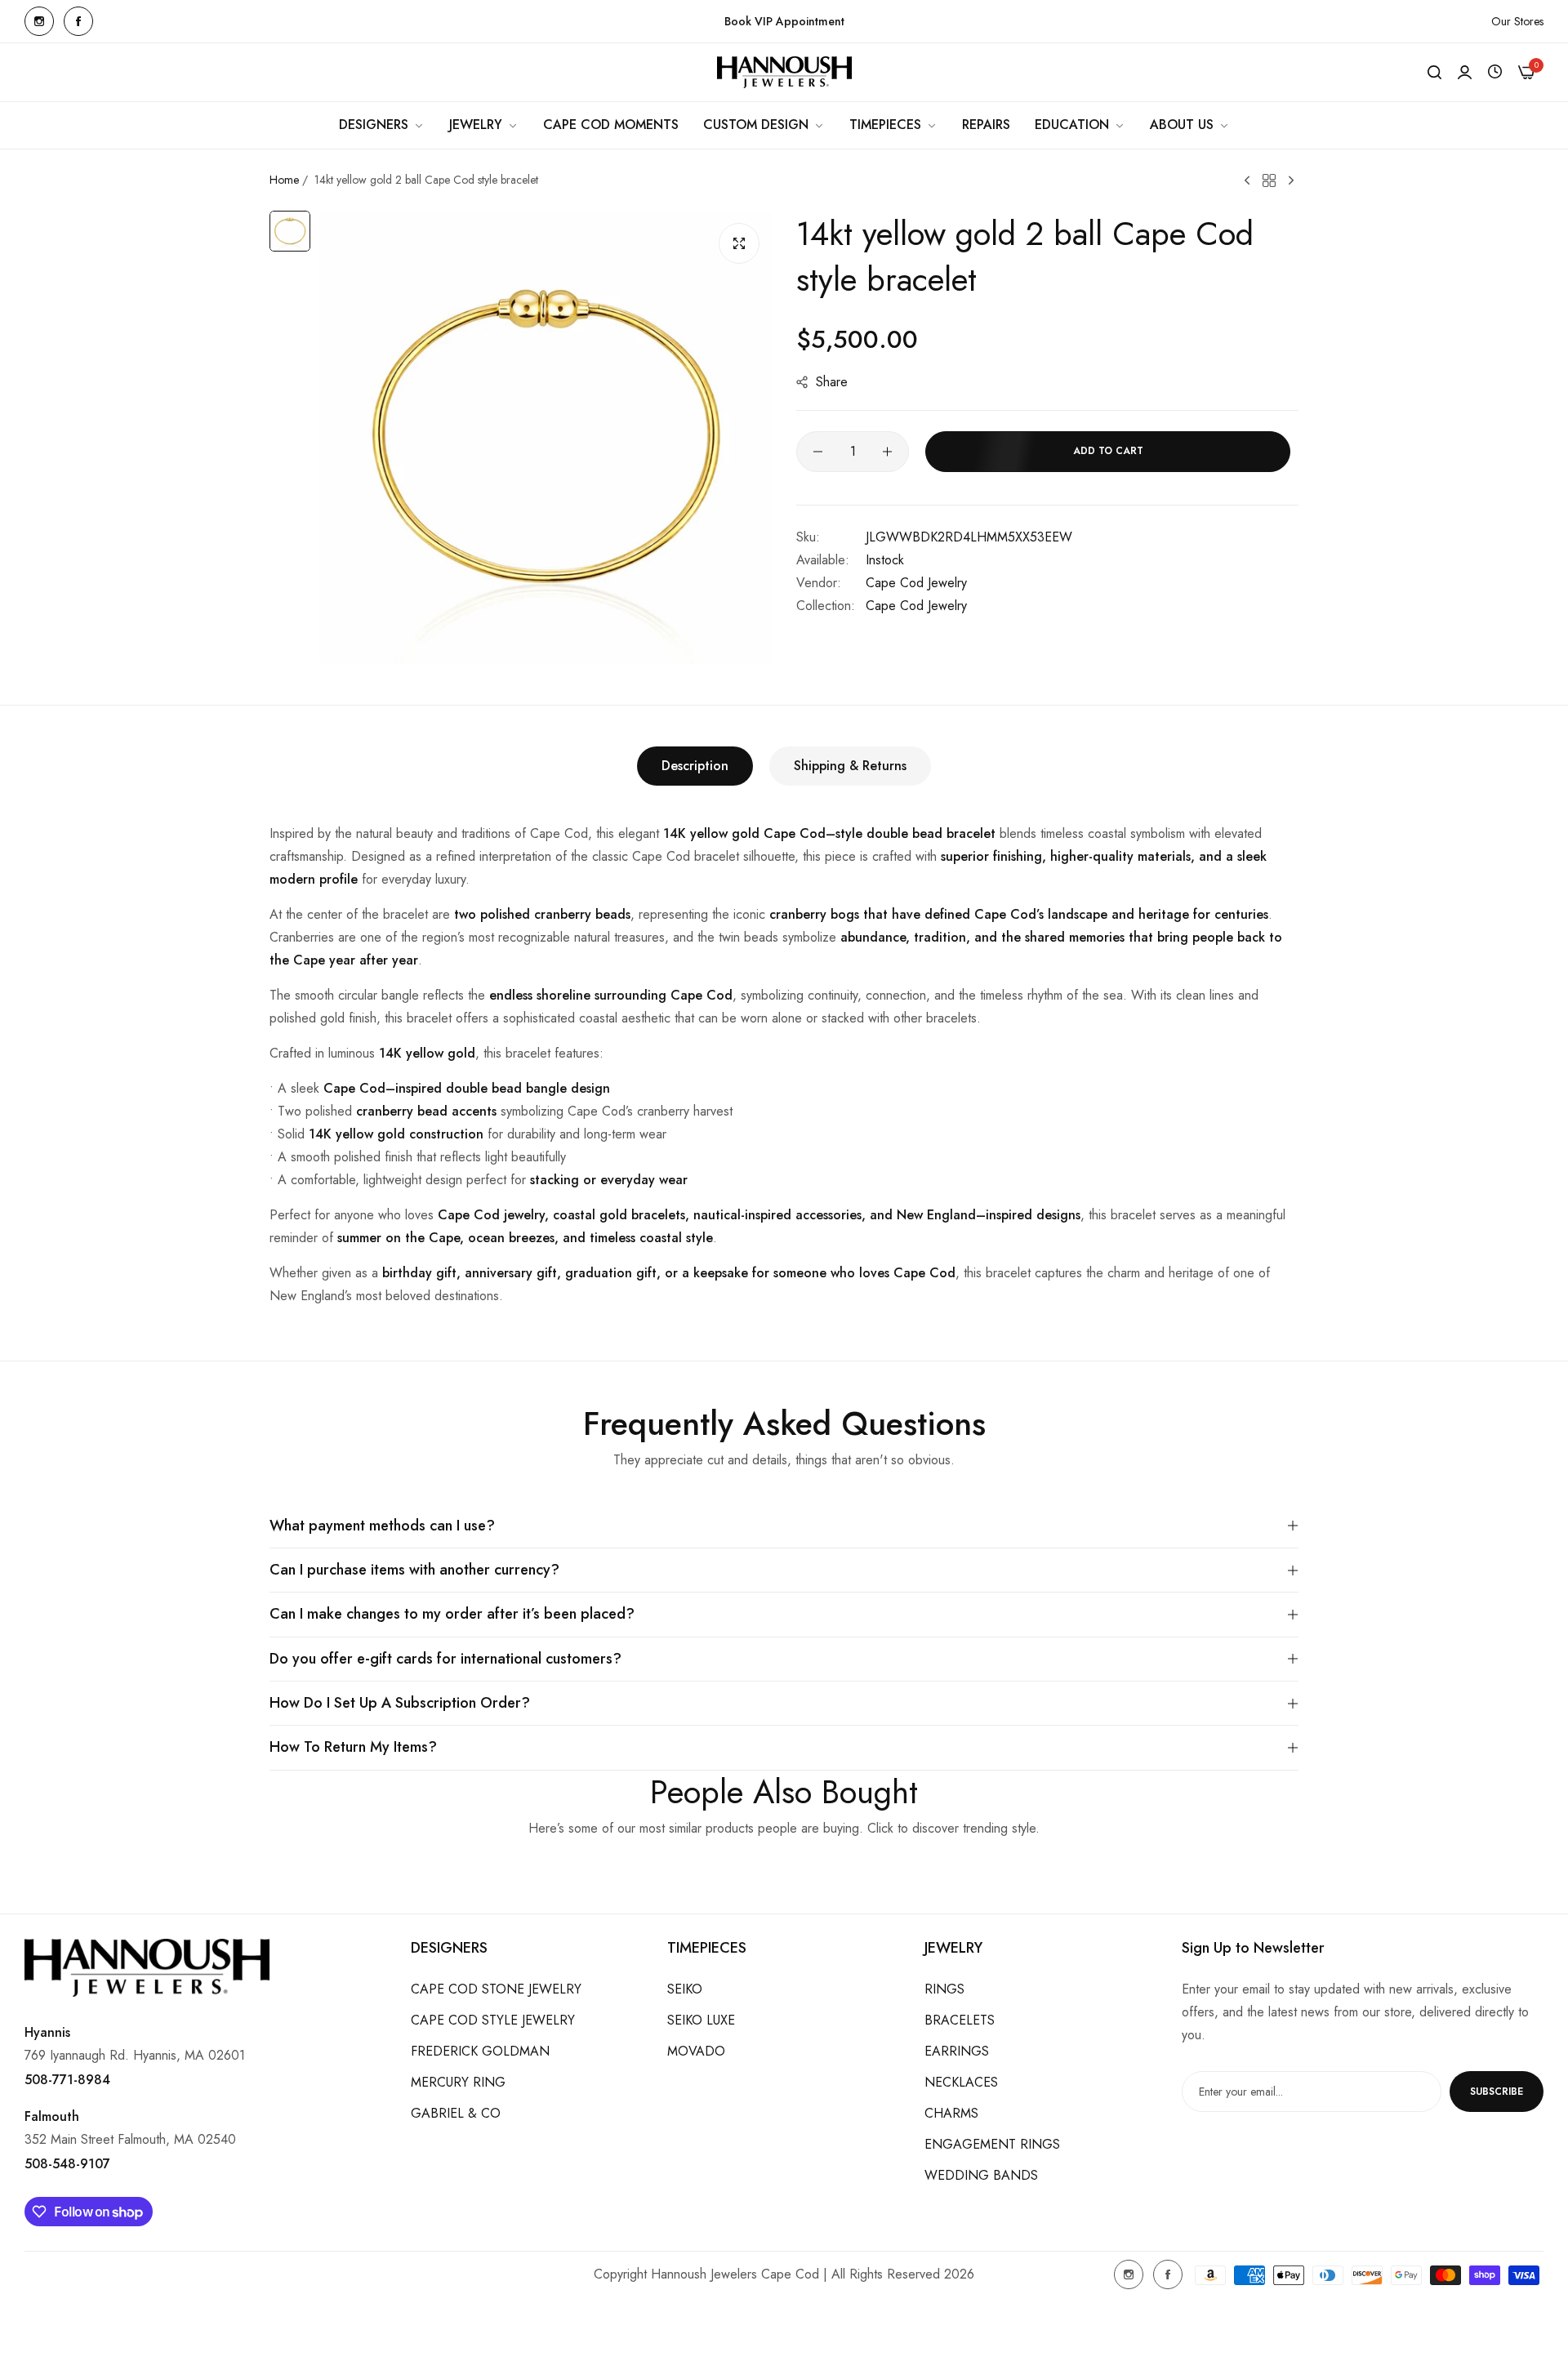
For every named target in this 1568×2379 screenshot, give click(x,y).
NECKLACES (961, 2082)
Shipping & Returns (850, 766)
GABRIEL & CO (456, 2113)
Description (695, 766)
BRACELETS (960, 2020)
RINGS (944, 1989)
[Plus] (887, 452)
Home (284, 180)
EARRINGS (957, 2051)
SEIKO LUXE (701, 2020)
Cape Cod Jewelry (916, 583)
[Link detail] (39, 21)
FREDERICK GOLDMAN (480, 2051)
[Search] (1434, 73)
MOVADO (696, 2051)
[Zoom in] (739, 243)
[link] (382, 125)
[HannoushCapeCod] (784, 72)
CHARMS (951, 2113)
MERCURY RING (458, 2082)
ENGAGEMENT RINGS (992, 2144)
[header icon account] (1465, 73)
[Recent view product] (1495, 72)
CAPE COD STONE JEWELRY (496, 1989)
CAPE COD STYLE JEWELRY (493, 2020)
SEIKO (685, 1989)
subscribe (1497, 2092)
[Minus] (818, 452)
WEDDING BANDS (981, 2175)
